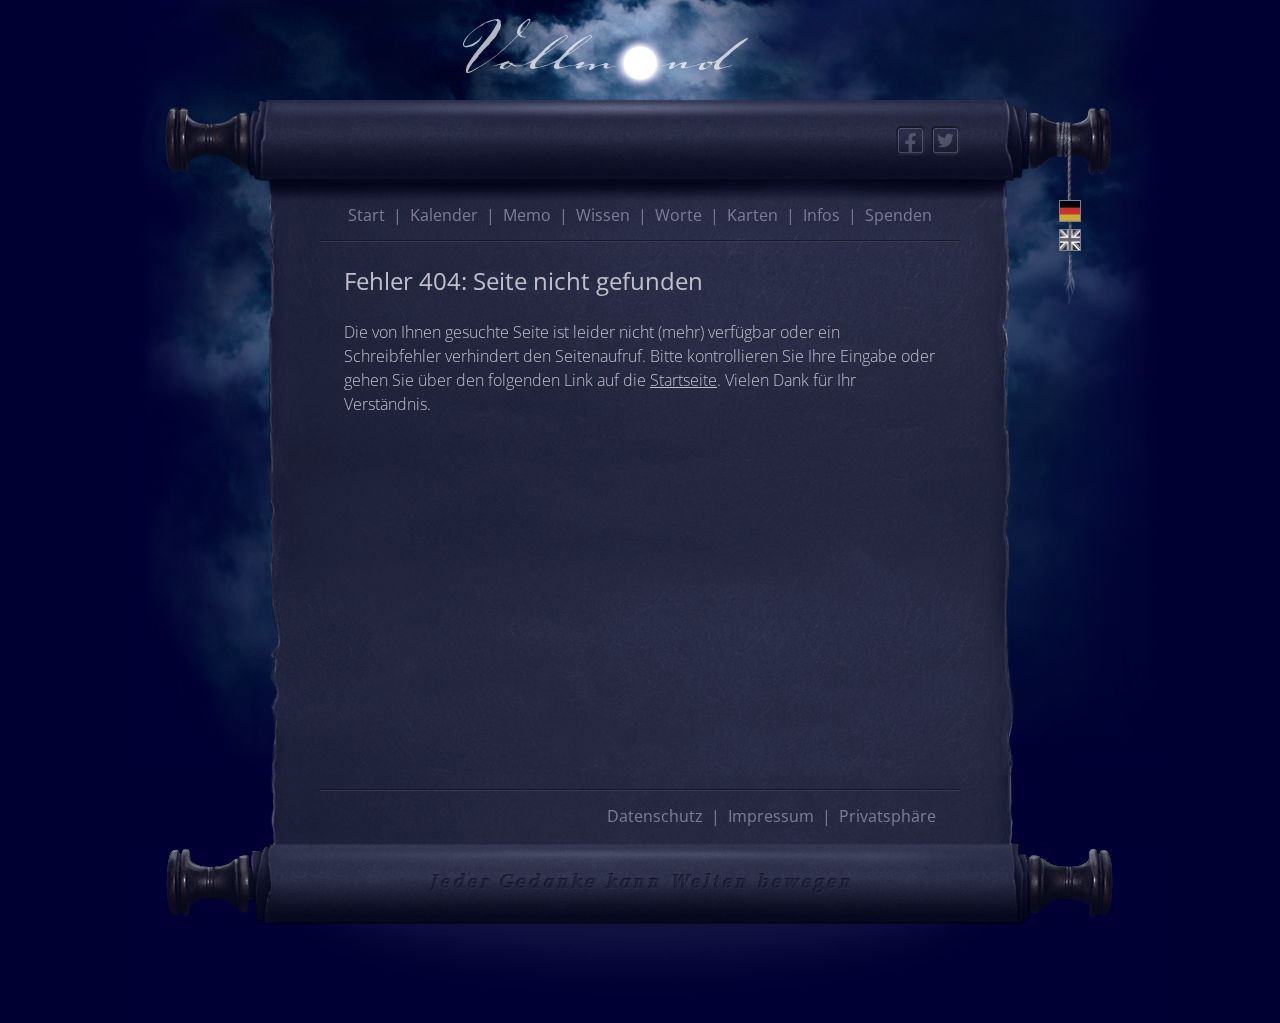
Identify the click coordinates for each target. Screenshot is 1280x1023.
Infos (821, 215)
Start (366, 215)
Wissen (603, 215)
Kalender (444, 215)
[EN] (1070, 240)
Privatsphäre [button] (887, 816)
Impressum (771, 816)
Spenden (898, 215)
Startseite (683, 380)
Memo (527, 215)
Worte (678, 215)
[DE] (1070, 211)
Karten (752, 215)
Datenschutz (655, 816)
